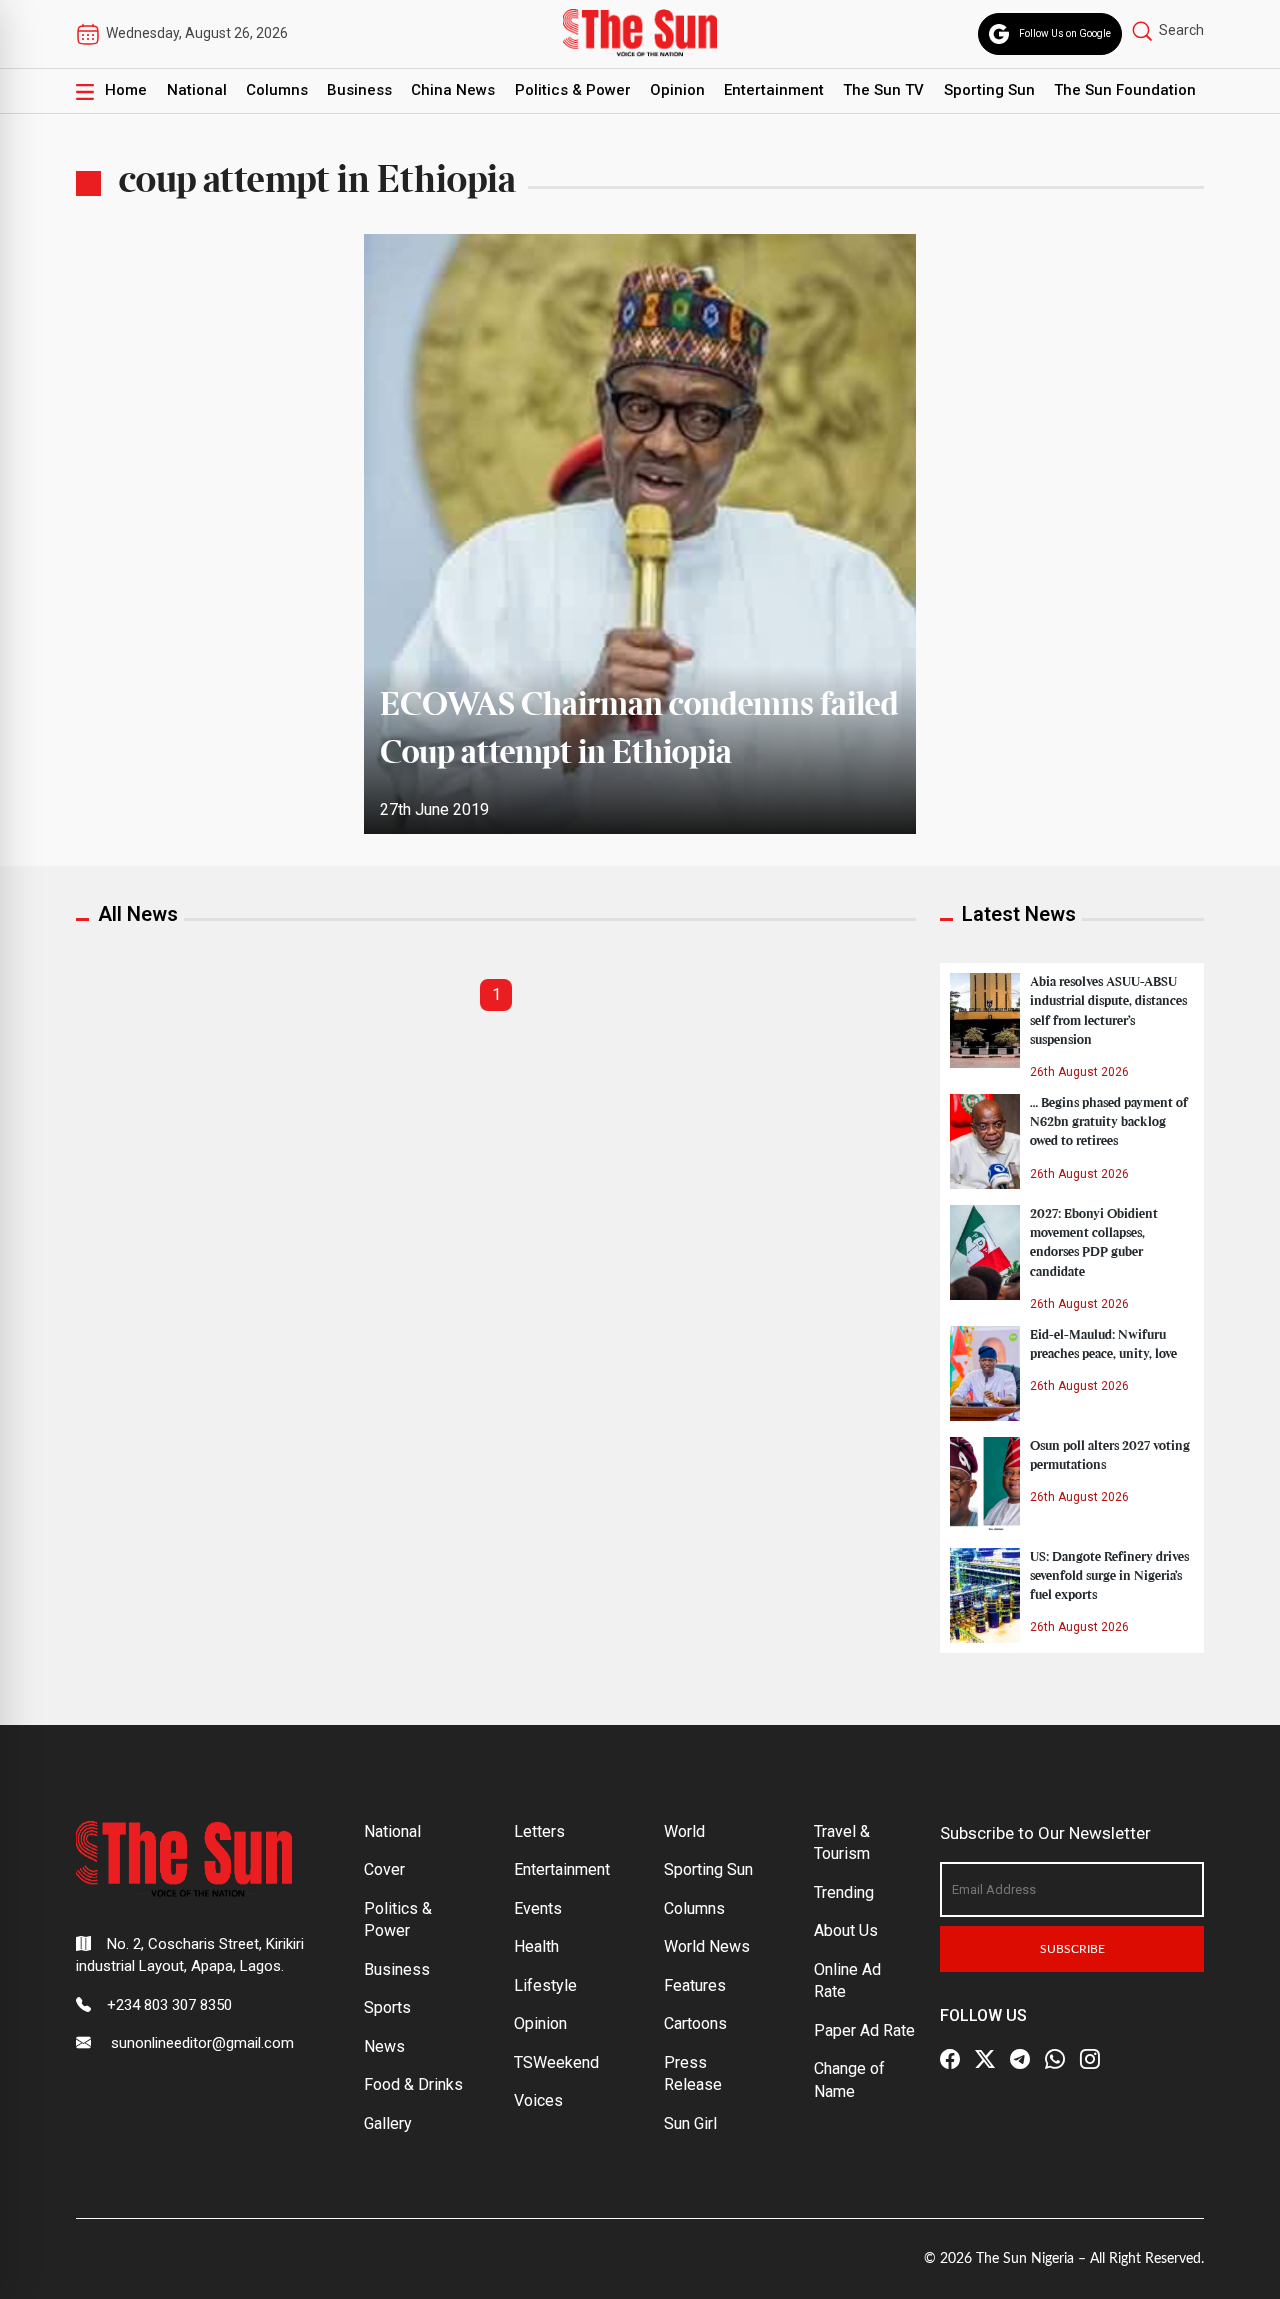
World (684, 1831)
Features (695, 1985)
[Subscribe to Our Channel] (1020, 2059)
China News (453, 90)
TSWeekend (556, 2062)
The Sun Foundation (1125, 90)
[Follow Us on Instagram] (1090, 2059)
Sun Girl (690, 2123)
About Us (846, 1930)
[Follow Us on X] (985, 2059)
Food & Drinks (413, 2084)
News (384, 2046)
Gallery (388, 2123)
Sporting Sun (989, 90)
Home (126, 90)
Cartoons (695, 2023)
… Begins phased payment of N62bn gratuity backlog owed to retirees (1109, 1122)
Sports (387, 2007)
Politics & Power (573, 90)
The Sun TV (883, 90)
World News (707, 1946)
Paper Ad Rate (864, 2030)
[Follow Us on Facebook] (950, 2059)
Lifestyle (545, 1985)
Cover (384, 1869)
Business (359, 90)
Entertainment (774, 90)
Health (536, 1946)
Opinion (677, 90)
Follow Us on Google (1065, 33)
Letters (539, 1831)
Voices (538, 2100)
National (197, 90)
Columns (277, 90)
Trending (844, 1892)
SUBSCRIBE (1072, 1949)
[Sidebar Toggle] (85, 91)
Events (538, 1908)
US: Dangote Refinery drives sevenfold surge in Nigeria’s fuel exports (1109, 1576)
